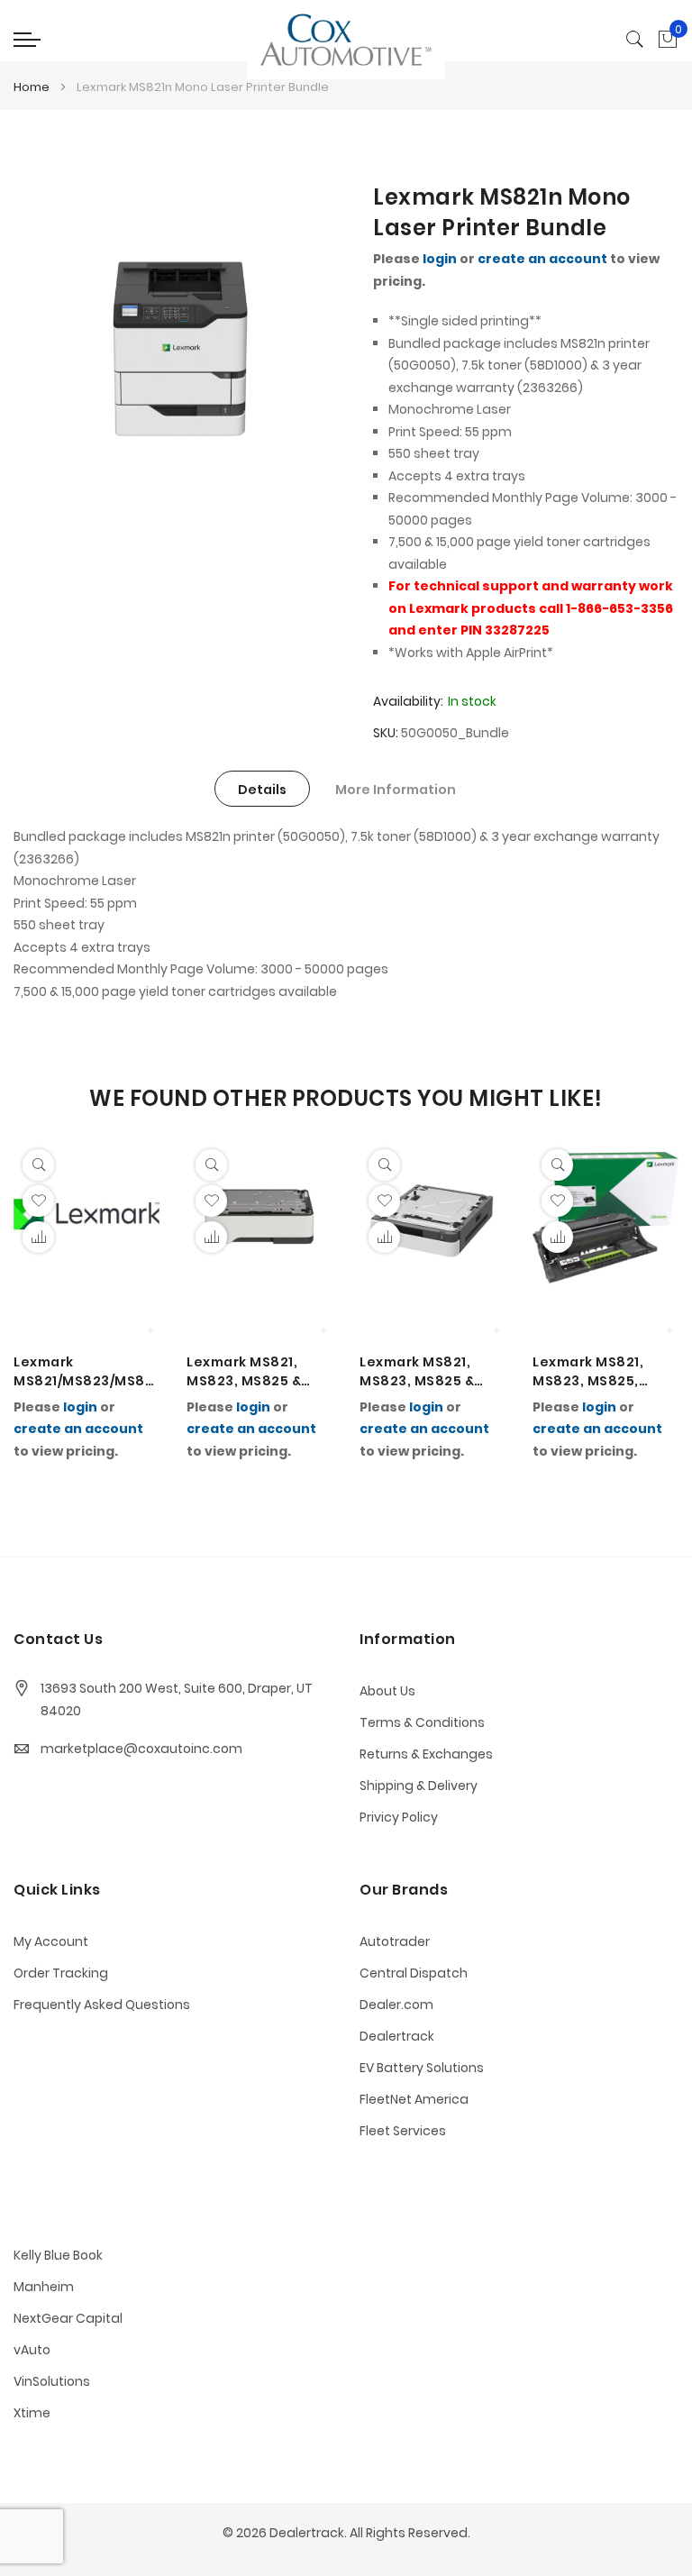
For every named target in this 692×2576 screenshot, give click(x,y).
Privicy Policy (399, 1817)
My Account (51, 1941)
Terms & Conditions (422, 1722)
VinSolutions (52, 2381)
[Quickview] (38, 1165)
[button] (38, 1237)
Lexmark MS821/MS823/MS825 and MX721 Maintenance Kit (83, 1372)
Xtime (32, 2413)
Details (262, 790)
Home (32, 87)
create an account (542, 259)
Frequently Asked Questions (102, 2005)
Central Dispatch (414, 1973)
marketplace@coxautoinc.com (141, 1749)
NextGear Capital (68, 2318)
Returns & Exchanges (426, 1754)
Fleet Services (403, 2131)
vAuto (32, 2350)
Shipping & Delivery (419, 1786)
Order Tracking (61, 1973)
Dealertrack (397, 2036)
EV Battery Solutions (422, 2068)
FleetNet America (414, 2099)
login (440, 259)
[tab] (262, 789)
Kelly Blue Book (58, 2255)
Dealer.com (396, 2005)
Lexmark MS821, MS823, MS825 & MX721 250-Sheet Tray (421, 1372)
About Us (387, 1691)
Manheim (44, 2287)
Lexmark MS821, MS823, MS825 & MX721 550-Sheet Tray (248, 1372)
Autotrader (395, 1941)
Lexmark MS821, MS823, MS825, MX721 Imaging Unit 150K (601, 1372)
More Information (396, 790)
